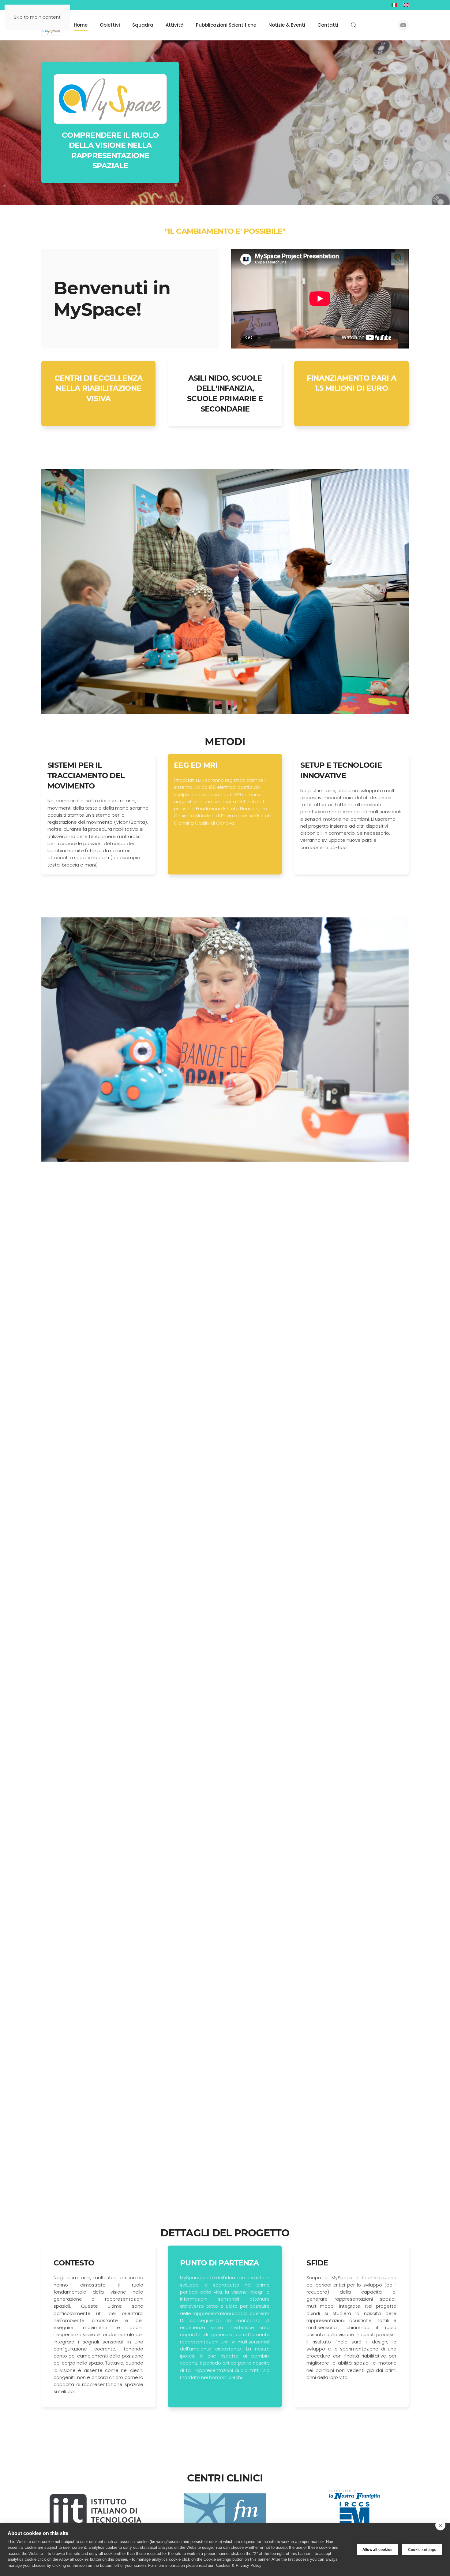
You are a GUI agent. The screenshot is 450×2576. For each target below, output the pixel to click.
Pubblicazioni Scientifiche (226, 25)
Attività (175, 25)
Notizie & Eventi (287, 25)
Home (81, 25)
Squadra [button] (143, 25)
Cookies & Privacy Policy (239, 2565)
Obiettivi (110, 25)
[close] (440, 2525)
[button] (354, 25)
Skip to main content (37, 17)
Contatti (328, 25)
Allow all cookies (377, 2550)
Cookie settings (422, 2550)
